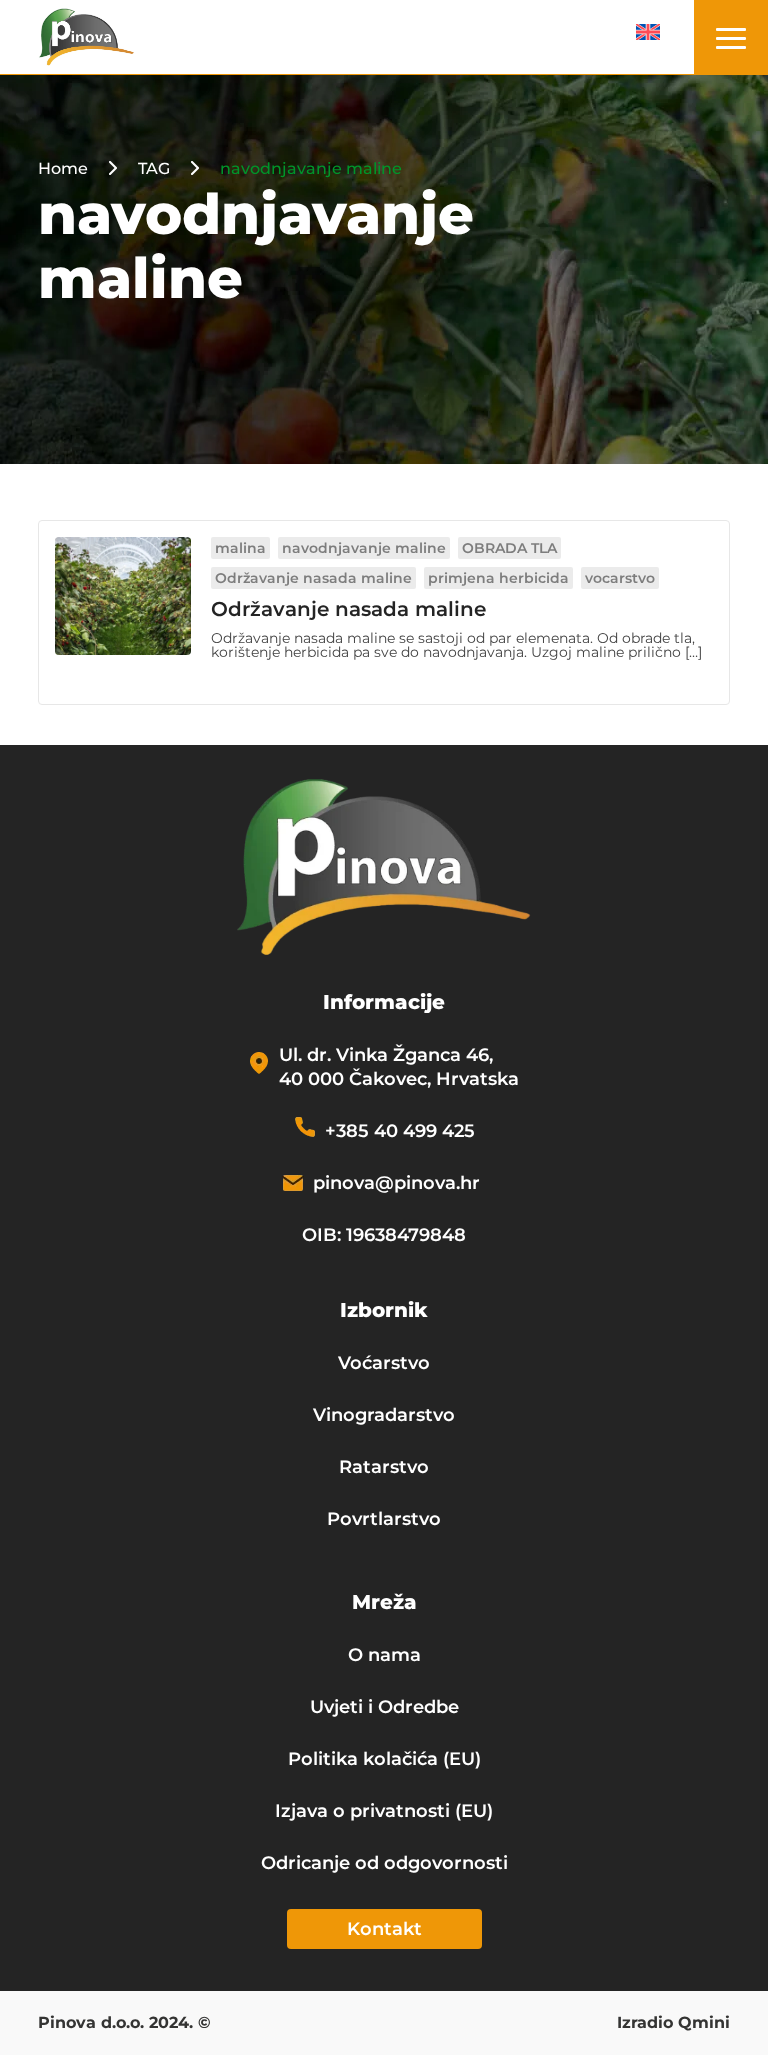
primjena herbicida (498, 578)
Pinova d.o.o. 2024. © (124, 2024)
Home (63, 168)
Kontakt (384, 1929)
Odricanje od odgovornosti (384, 1863)
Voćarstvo (384, 1363)
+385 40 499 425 (400, 1131)
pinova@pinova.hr (396, 1183)
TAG (154, 168)
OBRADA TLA (509, 548)
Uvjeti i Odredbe (384, 1707)
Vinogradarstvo (384, 1415)
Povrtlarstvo (384, 1519)
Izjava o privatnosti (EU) (384, 1811)
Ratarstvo (384, 1467)
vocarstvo (620, 578)
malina (240, 548)
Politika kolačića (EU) (384, 1759)
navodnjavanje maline (364, 548)
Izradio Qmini (673, 2024)
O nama (384, 1655)
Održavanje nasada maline (313, 578)
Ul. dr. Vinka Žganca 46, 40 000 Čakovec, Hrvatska (399, 1067)
